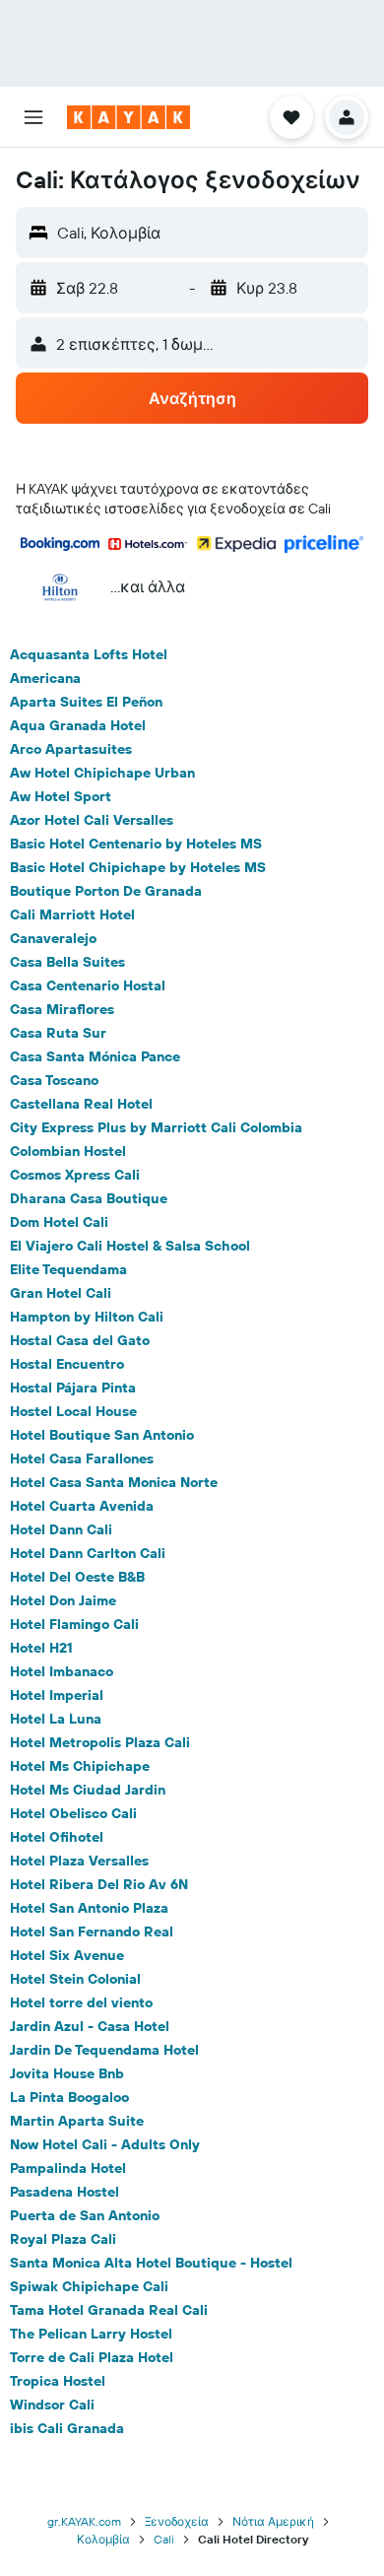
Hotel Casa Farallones (82, 1458)
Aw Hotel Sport (61, 796)
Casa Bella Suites (67, 962)
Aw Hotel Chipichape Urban (102, 773)
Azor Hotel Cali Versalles (92, 820)
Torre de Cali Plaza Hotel (92, 2357)
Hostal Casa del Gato (80, 1340)
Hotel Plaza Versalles (79, 1861)
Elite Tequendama (68, 1269)
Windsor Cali (52, 2405)
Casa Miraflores (62, 1009)
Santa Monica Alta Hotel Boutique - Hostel (151, 2263)
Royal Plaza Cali (63, 2239)
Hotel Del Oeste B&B (77, 1577)
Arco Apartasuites (71, 749)
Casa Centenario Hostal (88, 985)
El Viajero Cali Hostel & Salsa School (130, 1246)
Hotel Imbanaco (62, 1671)
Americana (45, 678)
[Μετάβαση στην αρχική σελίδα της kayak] (128, 117)
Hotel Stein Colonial (75, 1979)
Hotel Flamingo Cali (74, 1624)
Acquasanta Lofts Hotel (89, 654)
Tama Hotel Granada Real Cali (109, 2310)
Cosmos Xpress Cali (75, 1175)
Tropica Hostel (58, 2381)
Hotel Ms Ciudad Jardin (88, 1790)
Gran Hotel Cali (61, 1293)
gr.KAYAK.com (84, 2521)
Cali (164, 2539)
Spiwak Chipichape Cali (89, 2286)
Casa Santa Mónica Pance (95, 1056)
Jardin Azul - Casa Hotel (90, 2026)
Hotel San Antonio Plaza (89, 1908)
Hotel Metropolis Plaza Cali (100, 1742)
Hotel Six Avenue (67, 1955)
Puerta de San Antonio (85, 2215)
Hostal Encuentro (67, 1364)
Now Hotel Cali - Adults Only (105, 2144)
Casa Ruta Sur (58, 1033)
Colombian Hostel (68, 1151)
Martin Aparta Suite (77, 2121)
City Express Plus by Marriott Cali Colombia (156, 1127)
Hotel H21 (41, 1648)
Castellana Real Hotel (81, 1104)
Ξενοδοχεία (177, 2521)
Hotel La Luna (56, 1719)
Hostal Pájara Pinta (73, 1388)
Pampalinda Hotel (68, 2168)
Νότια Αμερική (273, 2521)
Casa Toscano (54, 1080)
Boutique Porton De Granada (106, 891)
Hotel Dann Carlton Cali (88, 1553)
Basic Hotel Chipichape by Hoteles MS (138, 867)
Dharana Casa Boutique (89, 1198)
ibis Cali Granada (67, 2428)
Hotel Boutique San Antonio (102, 1435)
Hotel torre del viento (81, 2002)
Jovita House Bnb (67, 2073)
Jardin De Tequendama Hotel (104, 2050)
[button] (33, 117)
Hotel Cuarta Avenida (82, 1506)
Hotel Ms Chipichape (80, 1766)
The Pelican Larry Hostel (91, 2334)
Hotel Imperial (57, 1695)
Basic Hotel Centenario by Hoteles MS (136, 844)
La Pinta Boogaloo (69, 2097)
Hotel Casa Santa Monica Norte (114, 1482)
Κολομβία (103, 2539)
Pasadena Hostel (64, 2192)
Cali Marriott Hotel (72, 915)
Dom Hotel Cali (59, 1222)
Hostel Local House (73, 1411)
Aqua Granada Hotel (78, 725)
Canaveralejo (53, 938)
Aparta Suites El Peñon (86, 702)
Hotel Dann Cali (61, 1529)
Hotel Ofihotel (57, 1837)
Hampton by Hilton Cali (87, 1317)
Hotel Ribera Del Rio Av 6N (99, 1884)
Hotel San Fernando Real (92, 1932)
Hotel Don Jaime (63, 1600)
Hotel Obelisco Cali (73, 1813)
